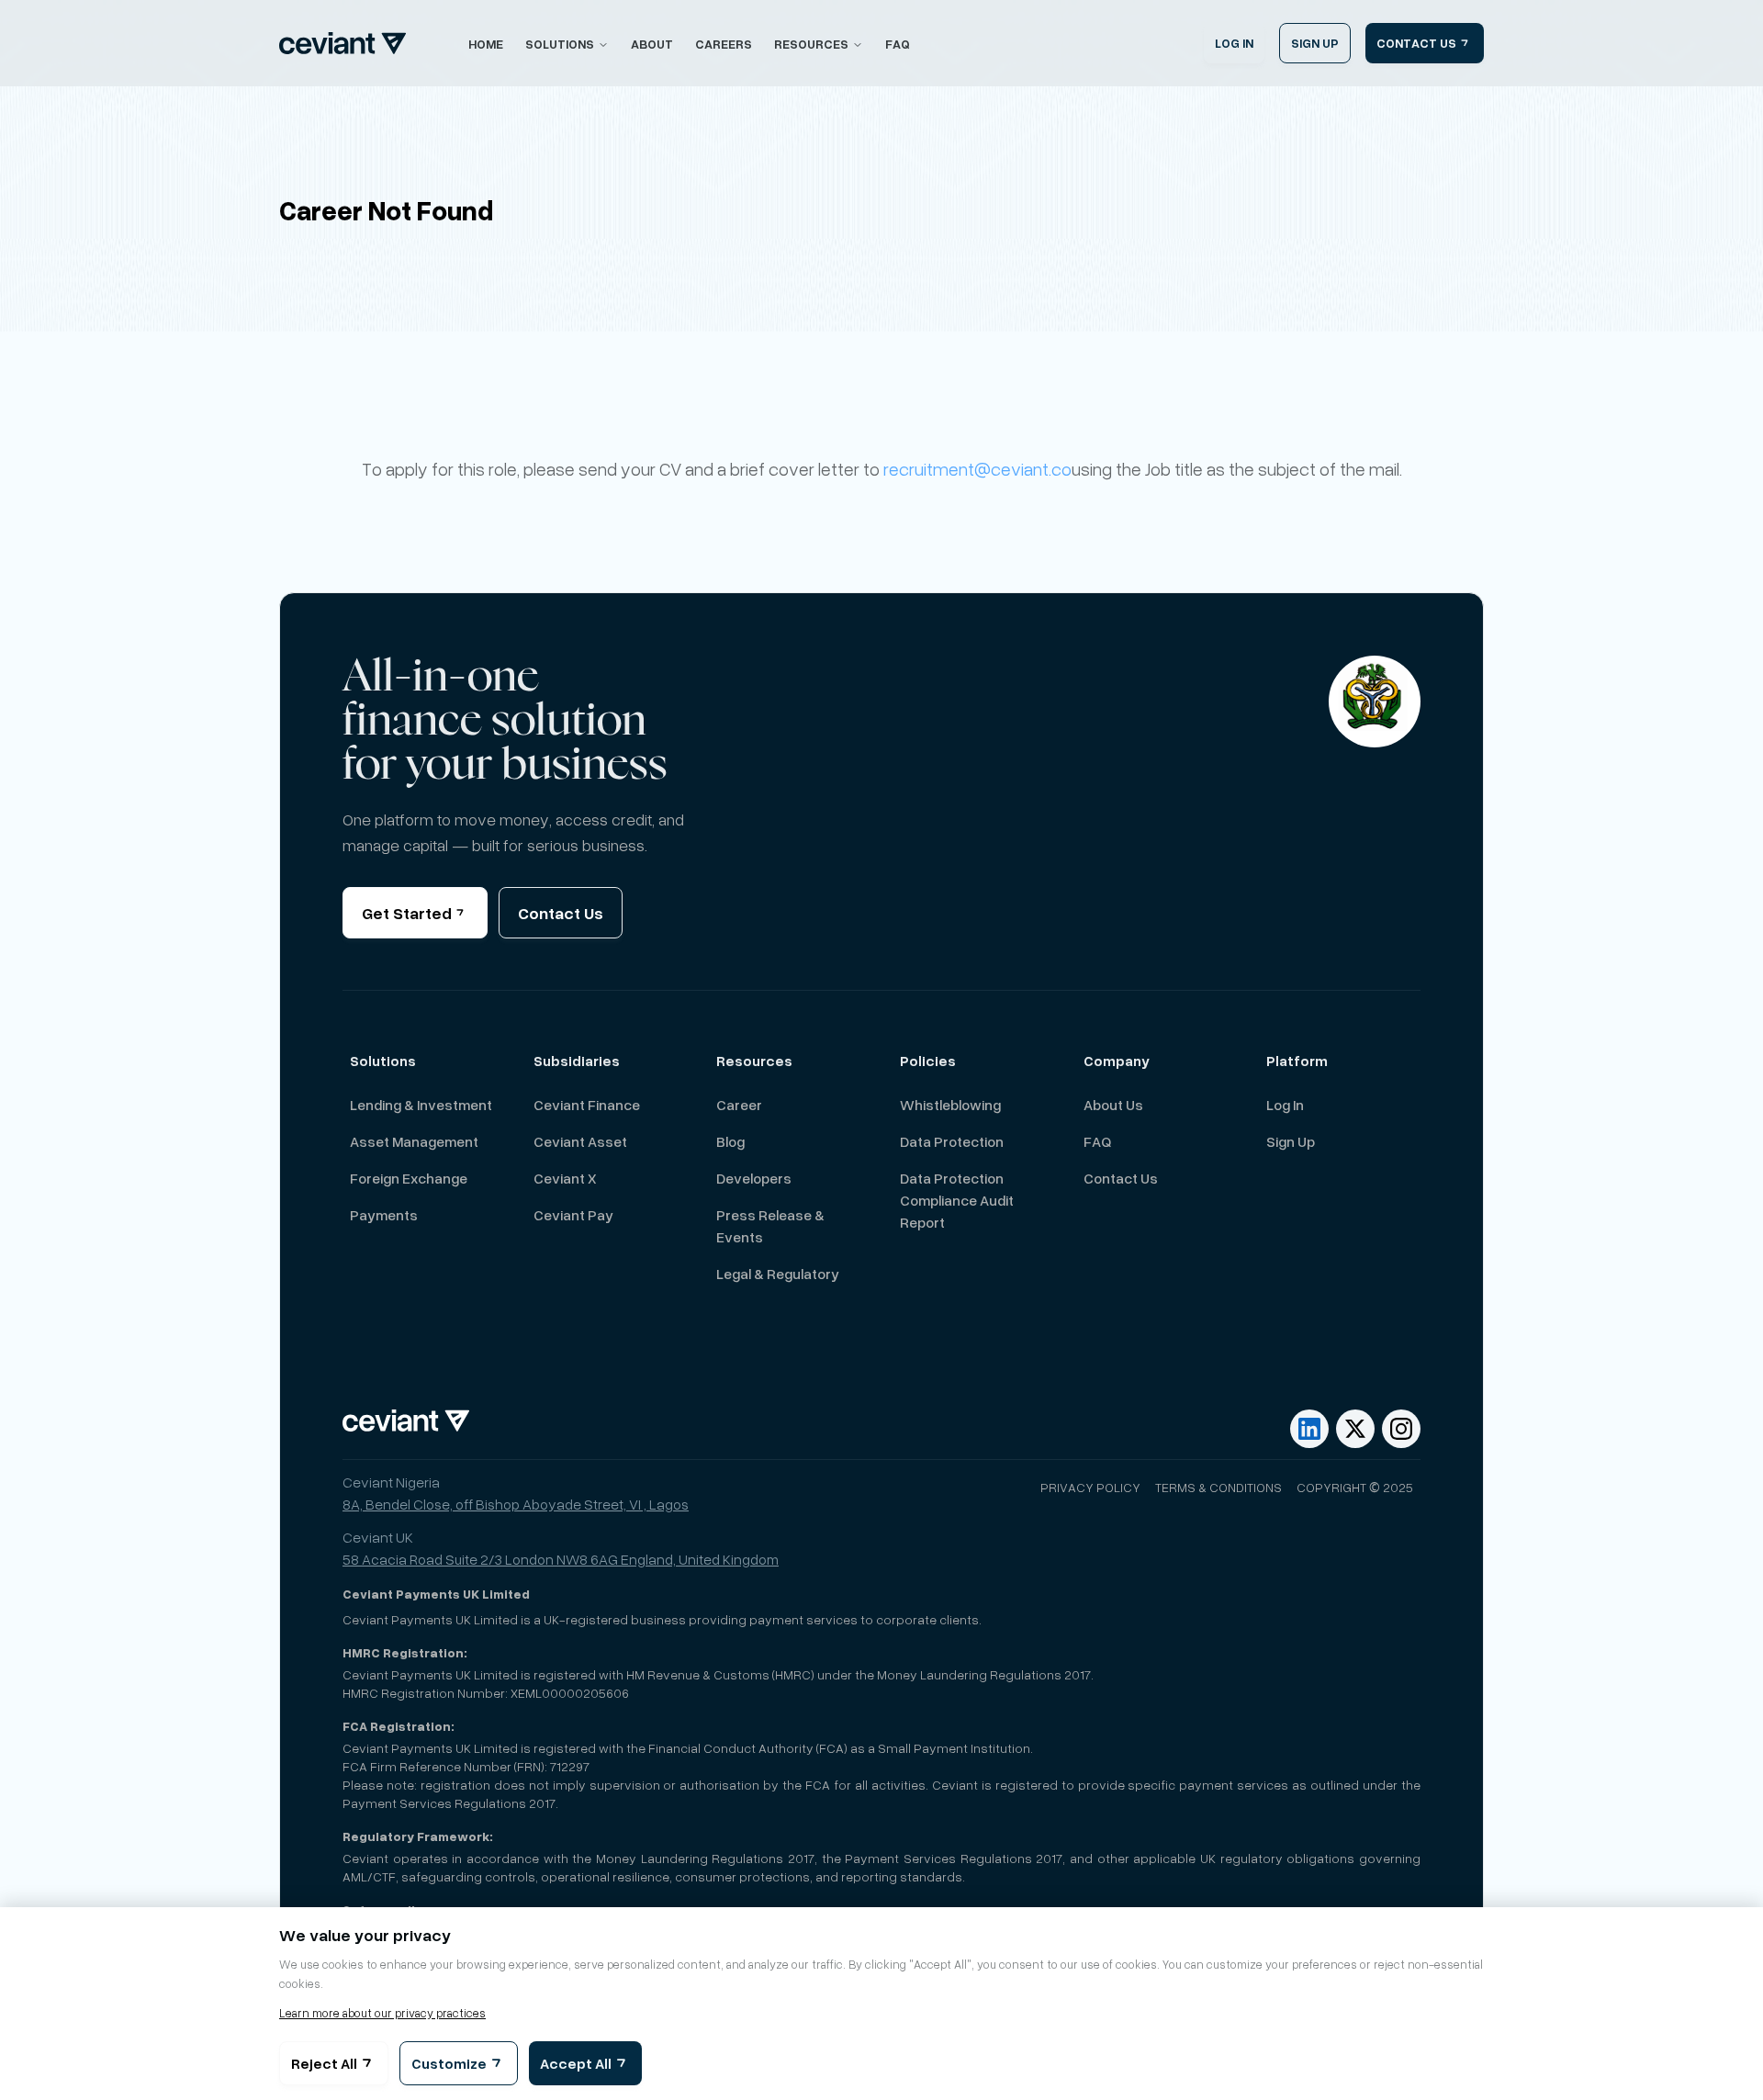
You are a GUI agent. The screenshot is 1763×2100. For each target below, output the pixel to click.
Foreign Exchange (409, 1178)
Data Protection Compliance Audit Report (957, 1200)
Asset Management (414, 1141)
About (652, 44)
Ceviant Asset (580, 1141)
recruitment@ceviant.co (977, 469)
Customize (449, 2063)
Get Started (407, 913)
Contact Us (561, 913)
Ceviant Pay (573, 1215)
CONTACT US (1416, 43)
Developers (754, 1178)
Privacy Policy (1090, 1487)
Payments (384, 1215)
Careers (724, 44)
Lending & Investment (421, 1105)
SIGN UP (1315, 43)
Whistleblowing (950, 1105)
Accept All (576, 2063)
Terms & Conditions (1218, 1487)
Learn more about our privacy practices (382, 2013)
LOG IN (1234, 43)
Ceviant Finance (587, 1105)
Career (739, 1105)
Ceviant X (565, 1178)
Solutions (560, 44)
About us (1113, 1105)
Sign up (1291, 1141)
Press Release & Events (770, 1226)
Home (486, 44)
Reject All (324, 2063)
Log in (1285, 1105)
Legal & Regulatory (778, 1274)
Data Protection (952, 1141)
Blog (730, 1141)
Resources (811, 44)
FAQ (898, 44)
